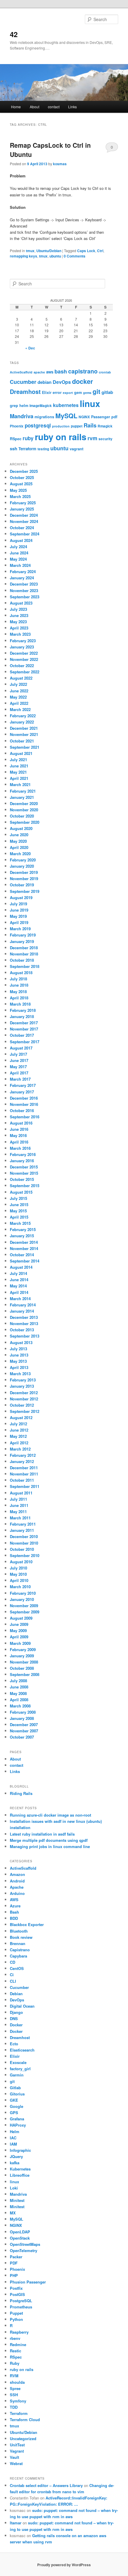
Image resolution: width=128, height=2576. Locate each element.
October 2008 (22, 1668)
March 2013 (20, 1374)
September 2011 (25, 1486)
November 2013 (24, 1323)
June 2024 (19, 553)
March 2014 (20, 1299)
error (57, 392)
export (68, 393)
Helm (15, 2131)
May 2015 (18, 1211)
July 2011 (18, 1499)
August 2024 (21, 540)
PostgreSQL (21, 2301)
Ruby (15, 2363)
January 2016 (22, 1161)
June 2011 (19, 1505)
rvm (92, 438)
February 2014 (23, 1305)
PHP (14, 2275)
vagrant (77, 449)
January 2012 (22, 1461)
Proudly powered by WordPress (64, 2565)
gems (87, 393)
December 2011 (24, 1468)
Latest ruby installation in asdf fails (42, 1834)
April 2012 (19, 1443)
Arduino (17, 1893)
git (96, 391)
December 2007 (24, 1725)
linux (90, 403)
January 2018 (22, 1016)
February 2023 (23, 641)
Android (17, 1881)
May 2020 (18, 841)
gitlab (107, 392)
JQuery (16, 2156)
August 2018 (21, 973)
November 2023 (24, 590)
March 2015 (20, 1223)
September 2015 (25, 1186)
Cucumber (23, 382)
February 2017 (23, 1085)
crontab (105, 372)
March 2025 (20, 496)
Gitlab (15, 2088)
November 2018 (24, 954)
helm (24, 406)
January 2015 (22, 1236)
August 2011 (21, 1493)
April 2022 (19, 703)
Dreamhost (25, 392)
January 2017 (22, 1092)
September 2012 (25, 1411)
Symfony (18, 2401)
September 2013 (25, 1336)
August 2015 (21, 1192)
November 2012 (24, 1399)
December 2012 (24, 1393)
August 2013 (21, 1342)
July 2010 (18, 1568)
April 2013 (19, 1367)
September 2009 (25, 1612)
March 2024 (20, 565)
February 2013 (23, 1380)
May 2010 (18, 1574)
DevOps (62, 382)
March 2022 (20, 709)
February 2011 (23, 1524)
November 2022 (24, 659)
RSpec (16, 439)
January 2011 (22, 1530)
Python (16, 2319)
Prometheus (21, 2307)
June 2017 (19, 1060)
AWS (14, 1900)
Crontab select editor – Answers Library (46, 2485)
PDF (14, 2263)
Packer (16, 2257)
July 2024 (18, 547)
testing (43, 449)
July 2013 (18, 1349)
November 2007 (24, 1731)
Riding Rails (21, 1793)
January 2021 (22, 797)
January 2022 (22, 722)
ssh (14, 449)
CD (13, 1962)
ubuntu (55, 256)
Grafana (17, 2119)
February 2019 (23, 935)
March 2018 (20, 1004)
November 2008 (24, 1662)
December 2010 (24, 1536)
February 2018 (23, 1010)
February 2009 (23, 1649)
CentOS (17, 1968)
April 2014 (19, 1292)
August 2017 (21, 1048)
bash (61, 371)
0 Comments (112, 148)
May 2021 (18, 772)
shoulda (17, 2382)
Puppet (16, 2313)
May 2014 (18, 1286)
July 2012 (18, 1424)
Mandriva (22, 416)
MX (13, 2213)
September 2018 (25, 966)
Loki (14, 2188)
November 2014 (24, 1248)
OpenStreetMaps (25, 2244)
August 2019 (21, 897)
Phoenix (17, 426)
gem (78, 392)
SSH (14, 2395)
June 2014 (19, 1280)
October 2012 (22, 1405)
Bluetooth (19, 1931)
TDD (14, 2407)
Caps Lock (86, 251)
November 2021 (24, 734)
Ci (12, 1975)
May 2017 (18, 1067)
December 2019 (24, 872)
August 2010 (21, 1562)
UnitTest (17, 2445)
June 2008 (19, 1687)
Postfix (16, 2288)
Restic (15, 2351)
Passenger (101, 417)
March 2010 (20, 1587)
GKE (14, 2100)
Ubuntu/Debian (49, 251)
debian (45, 382)
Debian (16, 1994)
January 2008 (22, 1718)
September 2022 (25, 672)
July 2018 (18, 979)
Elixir (47, 392)
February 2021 (23, 791)
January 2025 (22, 509)
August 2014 (21, 1267)
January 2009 (22, 1656)
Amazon (17, 1874)
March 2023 (20, 634)
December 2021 (24, 728)
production (61, 426)
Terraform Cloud (25, 2420)
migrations (44, 417)
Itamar (16, 2523)
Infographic (20, 2150)
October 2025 (22, 477)
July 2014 (18, 1273)
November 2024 (24, 521)
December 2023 (24, 584)
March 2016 (20, 1148)
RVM (14, 2376)
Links (72, 107)
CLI (13, 1981)
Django (16, 2012)
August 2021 (21, 753)
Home (16, 107)
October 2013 (22, 1330)
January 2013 (22, 1386)
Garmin (17, 2075)
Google (17, 2106)
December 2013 (24, 1317)
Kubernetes (20, 2169)
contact (54, 107)
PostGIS (17, 2294)
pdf (114, 417)
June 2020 (19, 835)
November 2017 (24, 1029)
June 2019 (19, 910)
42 (14, 34)
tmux (30, 251)
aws (50, 372)
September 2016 (25, 1117)
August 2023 (21, 603)
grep (14, 406)
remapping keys (24, 256)
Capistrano (20, 1950)
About (35, 107)
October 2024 (22, 528)
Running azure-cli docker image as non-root (50, 1815)
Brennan (18, 1943)
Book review (21, 1937)
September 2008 (25, 1674)
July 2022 (18, 684)
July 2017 (18, 1054)
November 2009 (24, 1606)
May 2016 (18, 1135)
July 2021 (18, 760)
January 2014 (22, 1311)
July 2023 (18, 609)
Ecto (14, 2044)
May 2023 (18, 622)
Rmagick (105, 426)
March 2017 (20, 1079)
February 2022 (23, 716)
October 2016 (22, 1110)
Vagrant (17, 2451)
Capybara (18, 1956)
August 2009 (21, 1618)
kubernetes (66, 405)
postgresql (38, 425)
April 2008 (19, 1700)
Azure (15, 1906)
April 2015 (19, 1217)
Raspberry (19, 2332)
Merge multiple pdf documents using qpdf (49, 1840)
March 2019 (20, 929)
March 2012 (20, 1449)
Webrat (16, 2463)
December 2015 (24, 1167)
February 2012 (23, 1455)
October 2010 (22, 1549)
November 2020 (24, 810)
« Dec (30, 348)
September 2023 (25, 597)
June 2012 (19, 1430)
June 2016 (19, 1129)
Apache (17, 1887)
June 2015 (19, 1204)
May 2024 (18, 559)
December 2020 (24, 803)
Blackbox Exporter (27, 1924)
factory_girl (20, 2069)
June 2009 (19, 1624)
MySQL (66, 416)
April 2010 (19, 1580)
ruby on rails (61, 437)
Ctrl (100, 251)
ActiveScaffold (21, 372)
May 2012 (18, 1436)
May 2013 (18, 1361)
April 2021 (19, 778)
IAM (13, 2144)
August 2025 (21, 484)
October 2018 (22, 960)
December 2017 (24, 1023)
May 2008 (18, 1693)
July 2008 (18, 1681)
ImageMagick (41, 406)
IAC (13, 2138)
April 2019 (19, 922)
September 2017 (25, 1042)
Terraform (27, 449)
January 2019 (22, 941)
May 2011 (18, 1512)
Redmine (18, 2344)
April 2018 (19, 998)
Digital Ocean (22, 2006)
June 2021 (19, 766)
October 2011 (22, 1480)
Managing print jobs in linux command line (50, 1846)
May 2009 (18, 1630)
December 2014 (24, 1242)
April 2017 (19, 1073)
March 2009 (20, 1643)
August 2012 (21, 1417)
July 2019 (18, 904)
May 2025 (18, 490)
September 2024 (25, 534)
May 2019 (18, 916)
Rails (90, 425)
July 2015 (18, 1198)
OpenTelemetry (24, 2250)
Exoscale (18, 2062)
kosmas (60, 164)
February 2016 (23, 1154)
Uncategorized (23, 2439)
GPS (14, 2113)
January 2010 (22, 1599)
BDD (14, 1918)
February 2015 (23, 1229)
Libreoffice (20, 2175)
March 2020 (20, 854)
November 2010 (24, 1543)
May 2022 (18, 697)
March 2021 (20, 784)
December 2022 (24, 653)
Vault (14, 2457)
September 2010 (25, 1555)
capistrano (83, 371)
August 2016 (21, 1123)
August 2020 (21, 828)
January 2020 (22, 866)
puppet (77, 426)
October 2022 (22, 666)
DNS (14, 2018)
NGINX (84, 417)
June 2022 (19, 691)
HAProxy (18, 2125)
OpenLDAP (20, 2232)
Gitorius (17, 2094)
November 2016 (24, 1104)
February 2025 (23, 503)
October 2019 (22, 885)
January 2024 (22, 578)
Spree (15, 2388)
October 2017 (22, 1035)
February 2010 (23, 1593)
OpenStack (20, 2238)
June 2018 (19, 985)
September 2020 (25, 822)
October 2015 (22, 1179)
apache (39, 372)
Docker (16, 2025)
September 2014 (25, 1261)
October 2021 (22, 741)
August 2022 (21, 678)
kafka (15, 2163)
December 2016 (24, 1098)
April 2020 (19, 847)
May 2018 (18, 992)
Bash (14, 1912)
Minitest (17, 2200)
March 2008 (20, 1706)
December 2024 (24, 515)
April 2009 (19, 1637)
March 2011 (20, 1518)
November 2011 (24, 1474)
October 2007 (22, 1737)
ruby (28, 438)
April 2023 (19, 628)
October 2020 (22, 816)
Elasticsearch (22, 2050)
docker (82, 381)
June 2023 (19, 615)
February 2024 (23, 571)
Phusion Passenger (28, 2282)
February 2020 (23, 860)
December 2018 (24, 948)
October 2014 (22, 1255)
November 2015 (24, 1173)
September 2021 (25, 747)
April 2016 (19, 1142)
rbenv (15, 2338)
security (106, 439)
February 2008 (23, 1712)
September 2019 (25, 891)
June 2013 (19, 1355)
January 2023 (22, 647)
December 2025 (24, 471)
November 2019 (24, 878)
